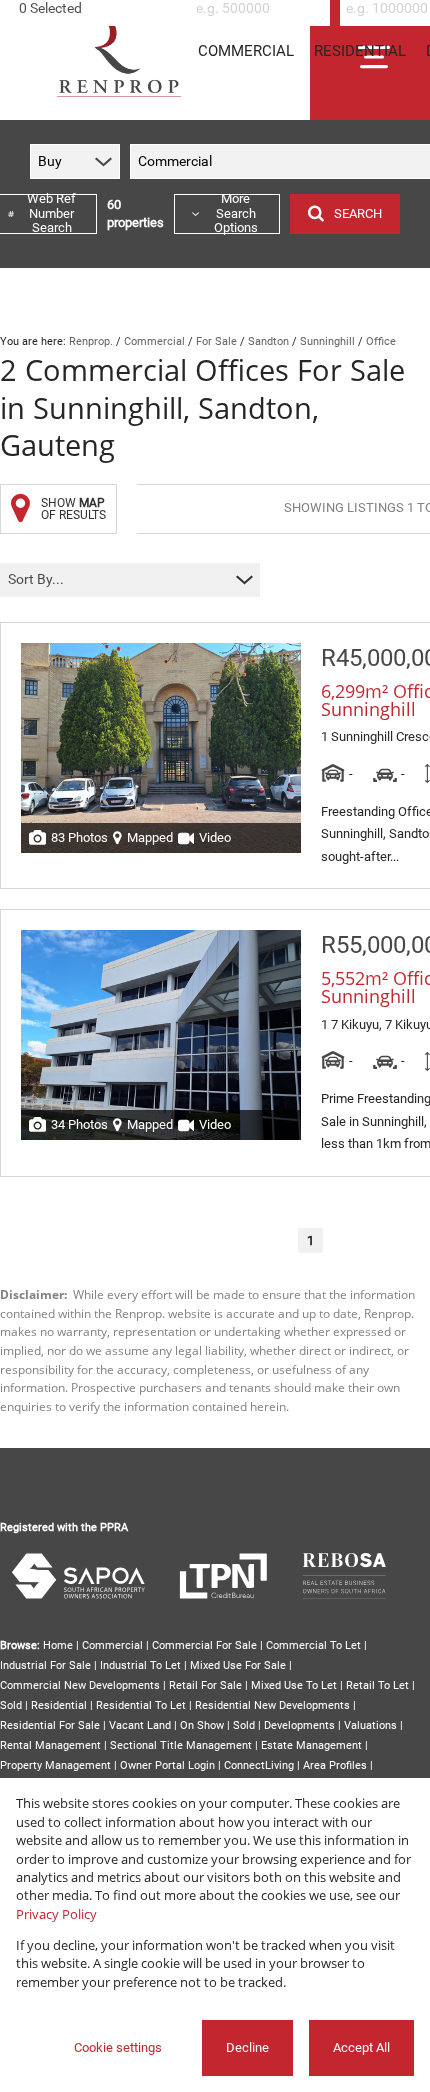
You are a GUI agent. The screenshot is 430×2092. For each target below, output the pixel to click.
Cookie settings (118, 2047)
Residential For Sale (50, 1725)
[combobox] (98, 8)
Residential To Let (141, 1705)
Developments (299, 1725)
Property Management (55, 1765)
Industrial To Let (140, 1665)
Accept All (361, 2047)
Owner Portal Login (167, 1765)
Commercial (154, 341)
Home (58, 1645)
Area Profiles (335, 1765)
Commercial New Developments (80, 1685)
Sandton (268, 341)
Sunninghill (327, 341)
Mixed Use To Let (294, 1685)
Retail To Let (377, 1685)
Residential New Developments (272, 1705)
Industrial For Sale (45, 1665)
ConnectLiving (259, 1765)
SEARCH (358, 213)
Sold (11, 1705)
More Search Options (236, 214)
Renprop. (91, 341)
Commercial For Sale (204, 1645)
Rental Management (50, 1745)
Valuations (370, 1725)
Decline (247, 2047)
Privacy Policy (56, 1914)
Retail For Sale (205, 1685)
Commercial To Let (313, 1645)
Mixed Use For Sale (238, 1665)
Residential (59, 1705)
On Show (202, 1725)
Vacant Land (140, 1725)
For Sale (216, 341)
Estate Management (311, 1745)
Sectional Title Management (181, 1745)
